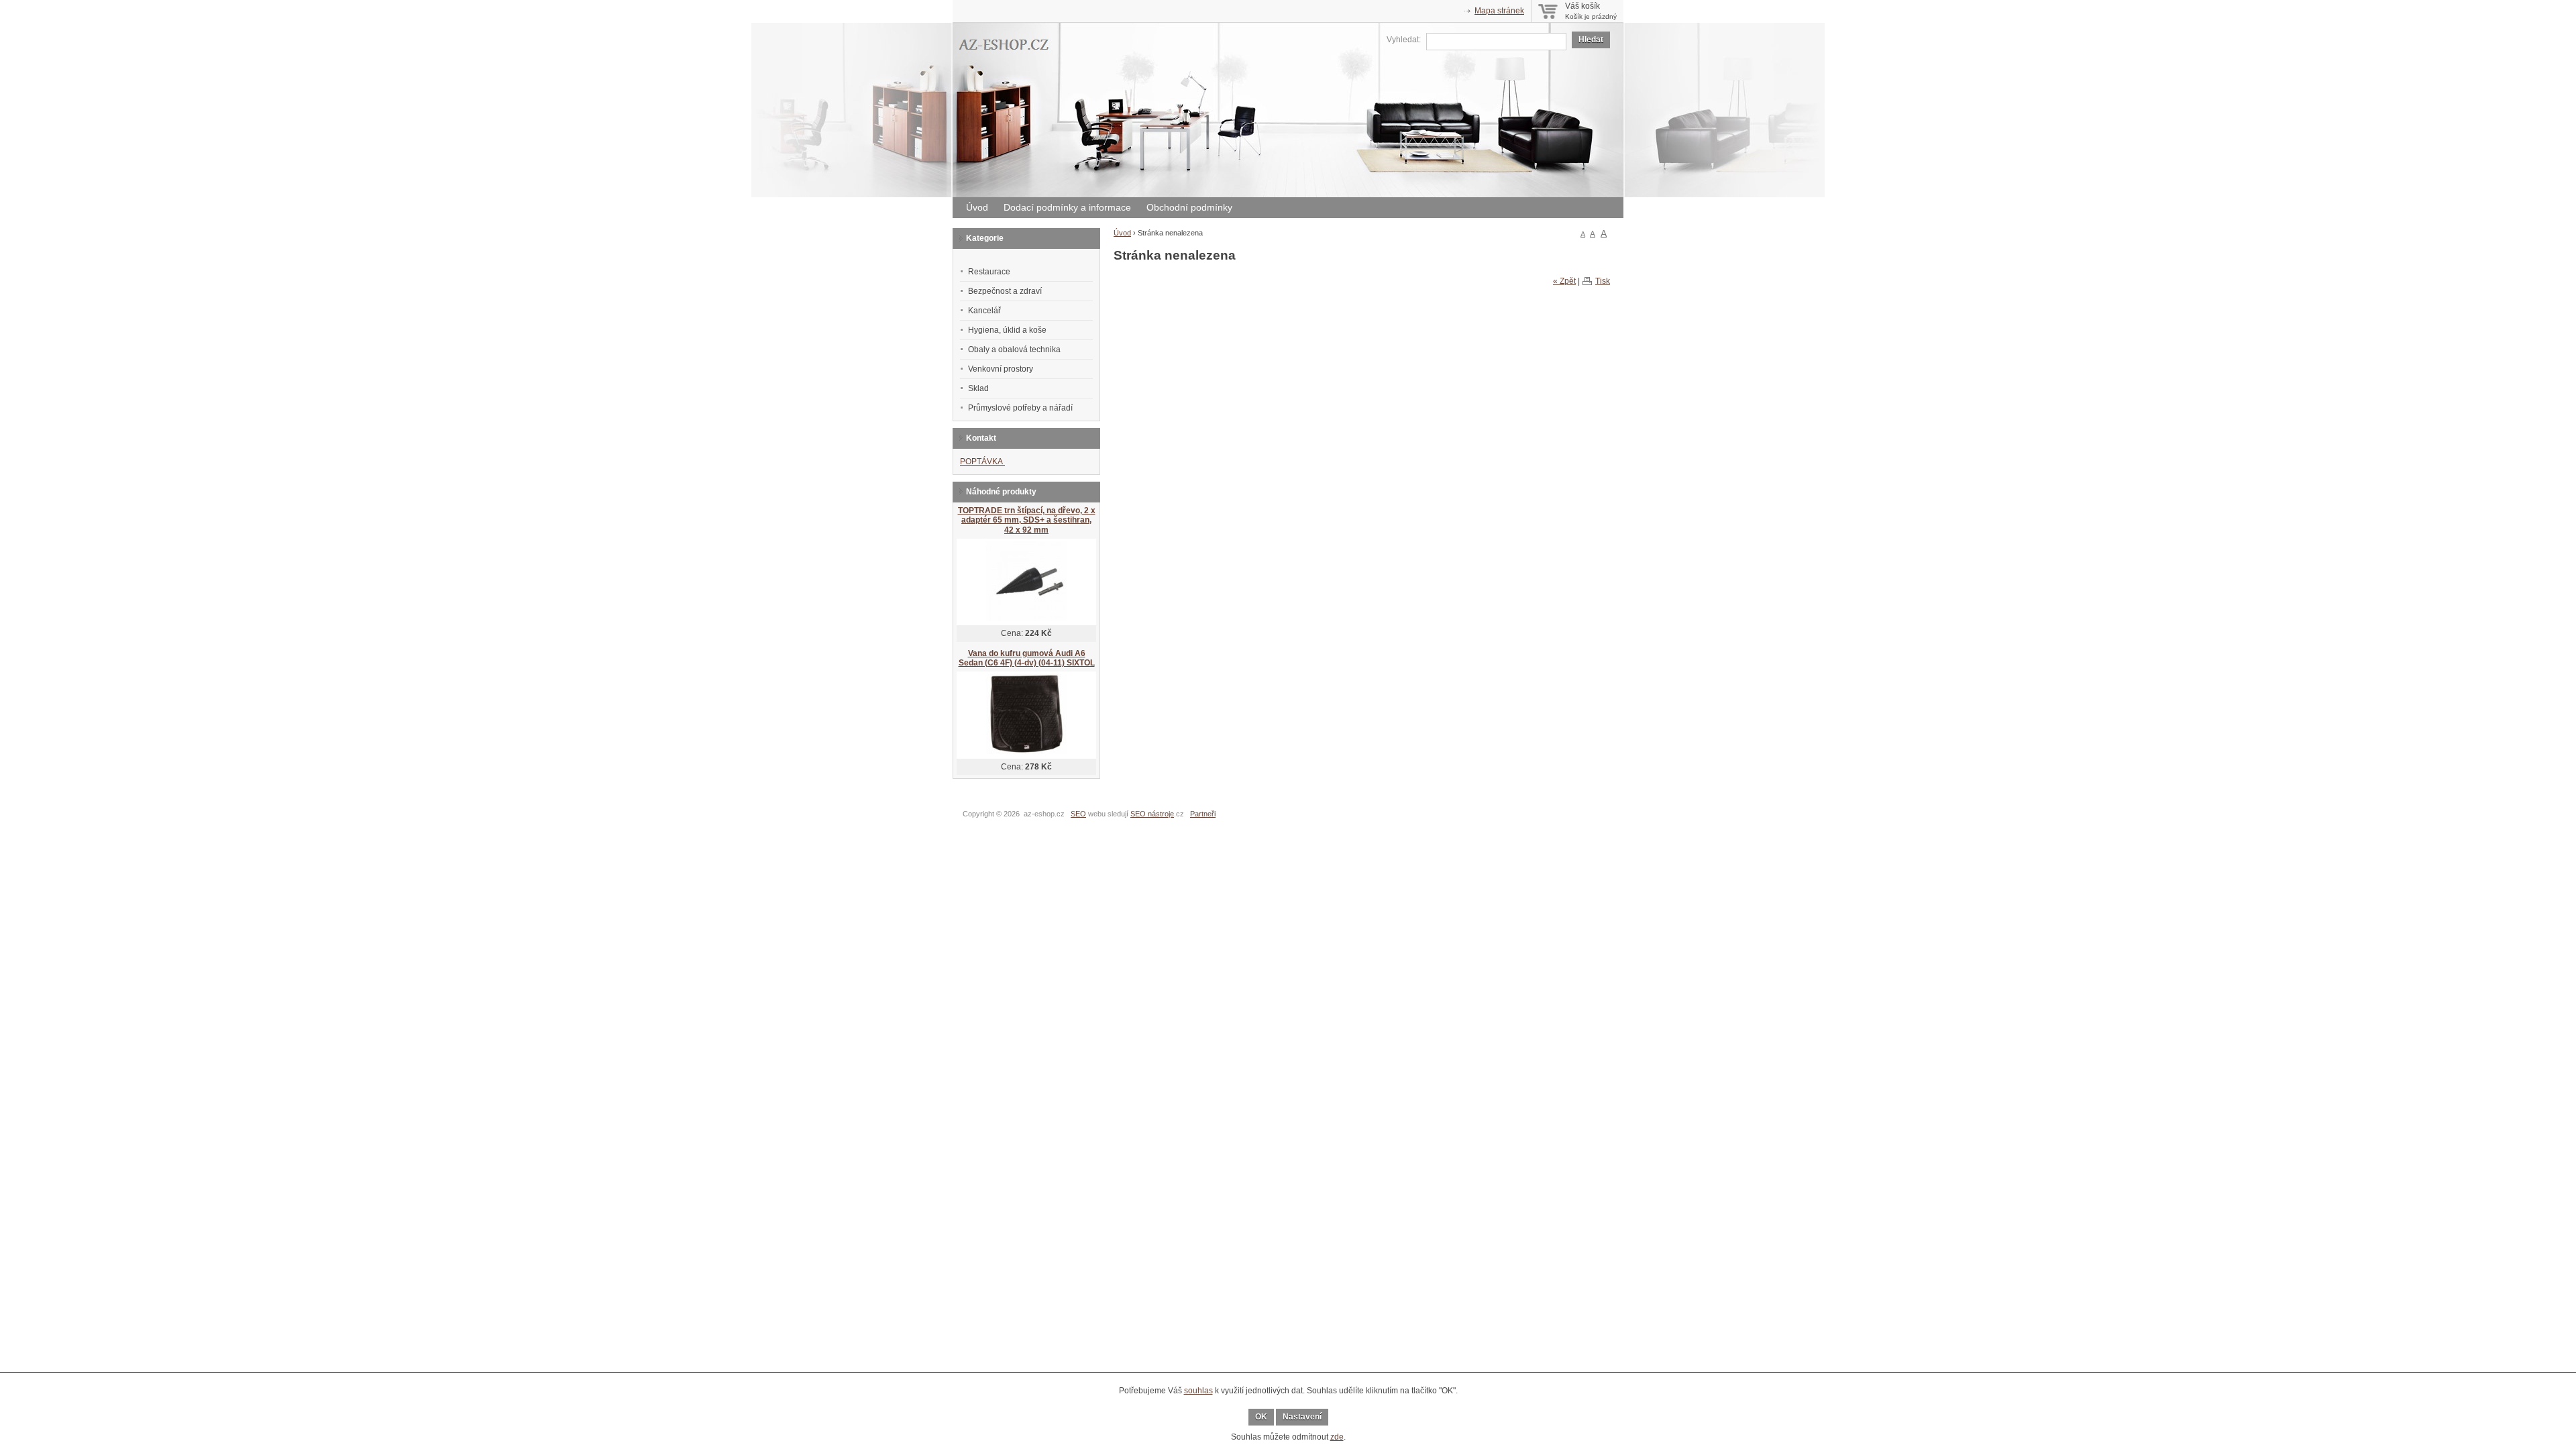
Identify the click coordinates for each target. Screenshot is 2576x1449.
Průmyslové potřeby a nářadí (1020, 408)
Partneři (1203, 814)
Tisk (1603, 281)
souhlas (1198, 1391)
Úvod (977, 207)
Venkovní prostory (1001, 369)
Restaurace (989, 272)
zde (1337, 1437)
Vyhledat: (1404, 40)
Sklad (978, 388)
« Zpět (1564, 281)
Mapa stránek (1499, 11)
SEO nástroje (1152, 814)
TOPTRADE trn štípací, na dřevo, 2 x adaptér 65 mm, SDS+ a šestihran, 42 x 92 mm (1027, 520)
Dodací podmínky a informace (1067, 207)
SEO (1078, 814)
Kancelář (984, 311)
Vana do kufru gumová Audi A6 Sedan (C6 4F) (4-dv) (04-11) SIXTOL (1027, 658)
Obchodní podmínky (1189, 207)
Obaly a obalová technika (1014, 350)
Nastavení (1302, 1417)
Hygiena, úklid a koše (1007, 330)
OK (1261, 1417)
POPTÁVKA (982, 462)
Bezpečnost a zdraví (1005, 291)
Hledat (1591, 40)
